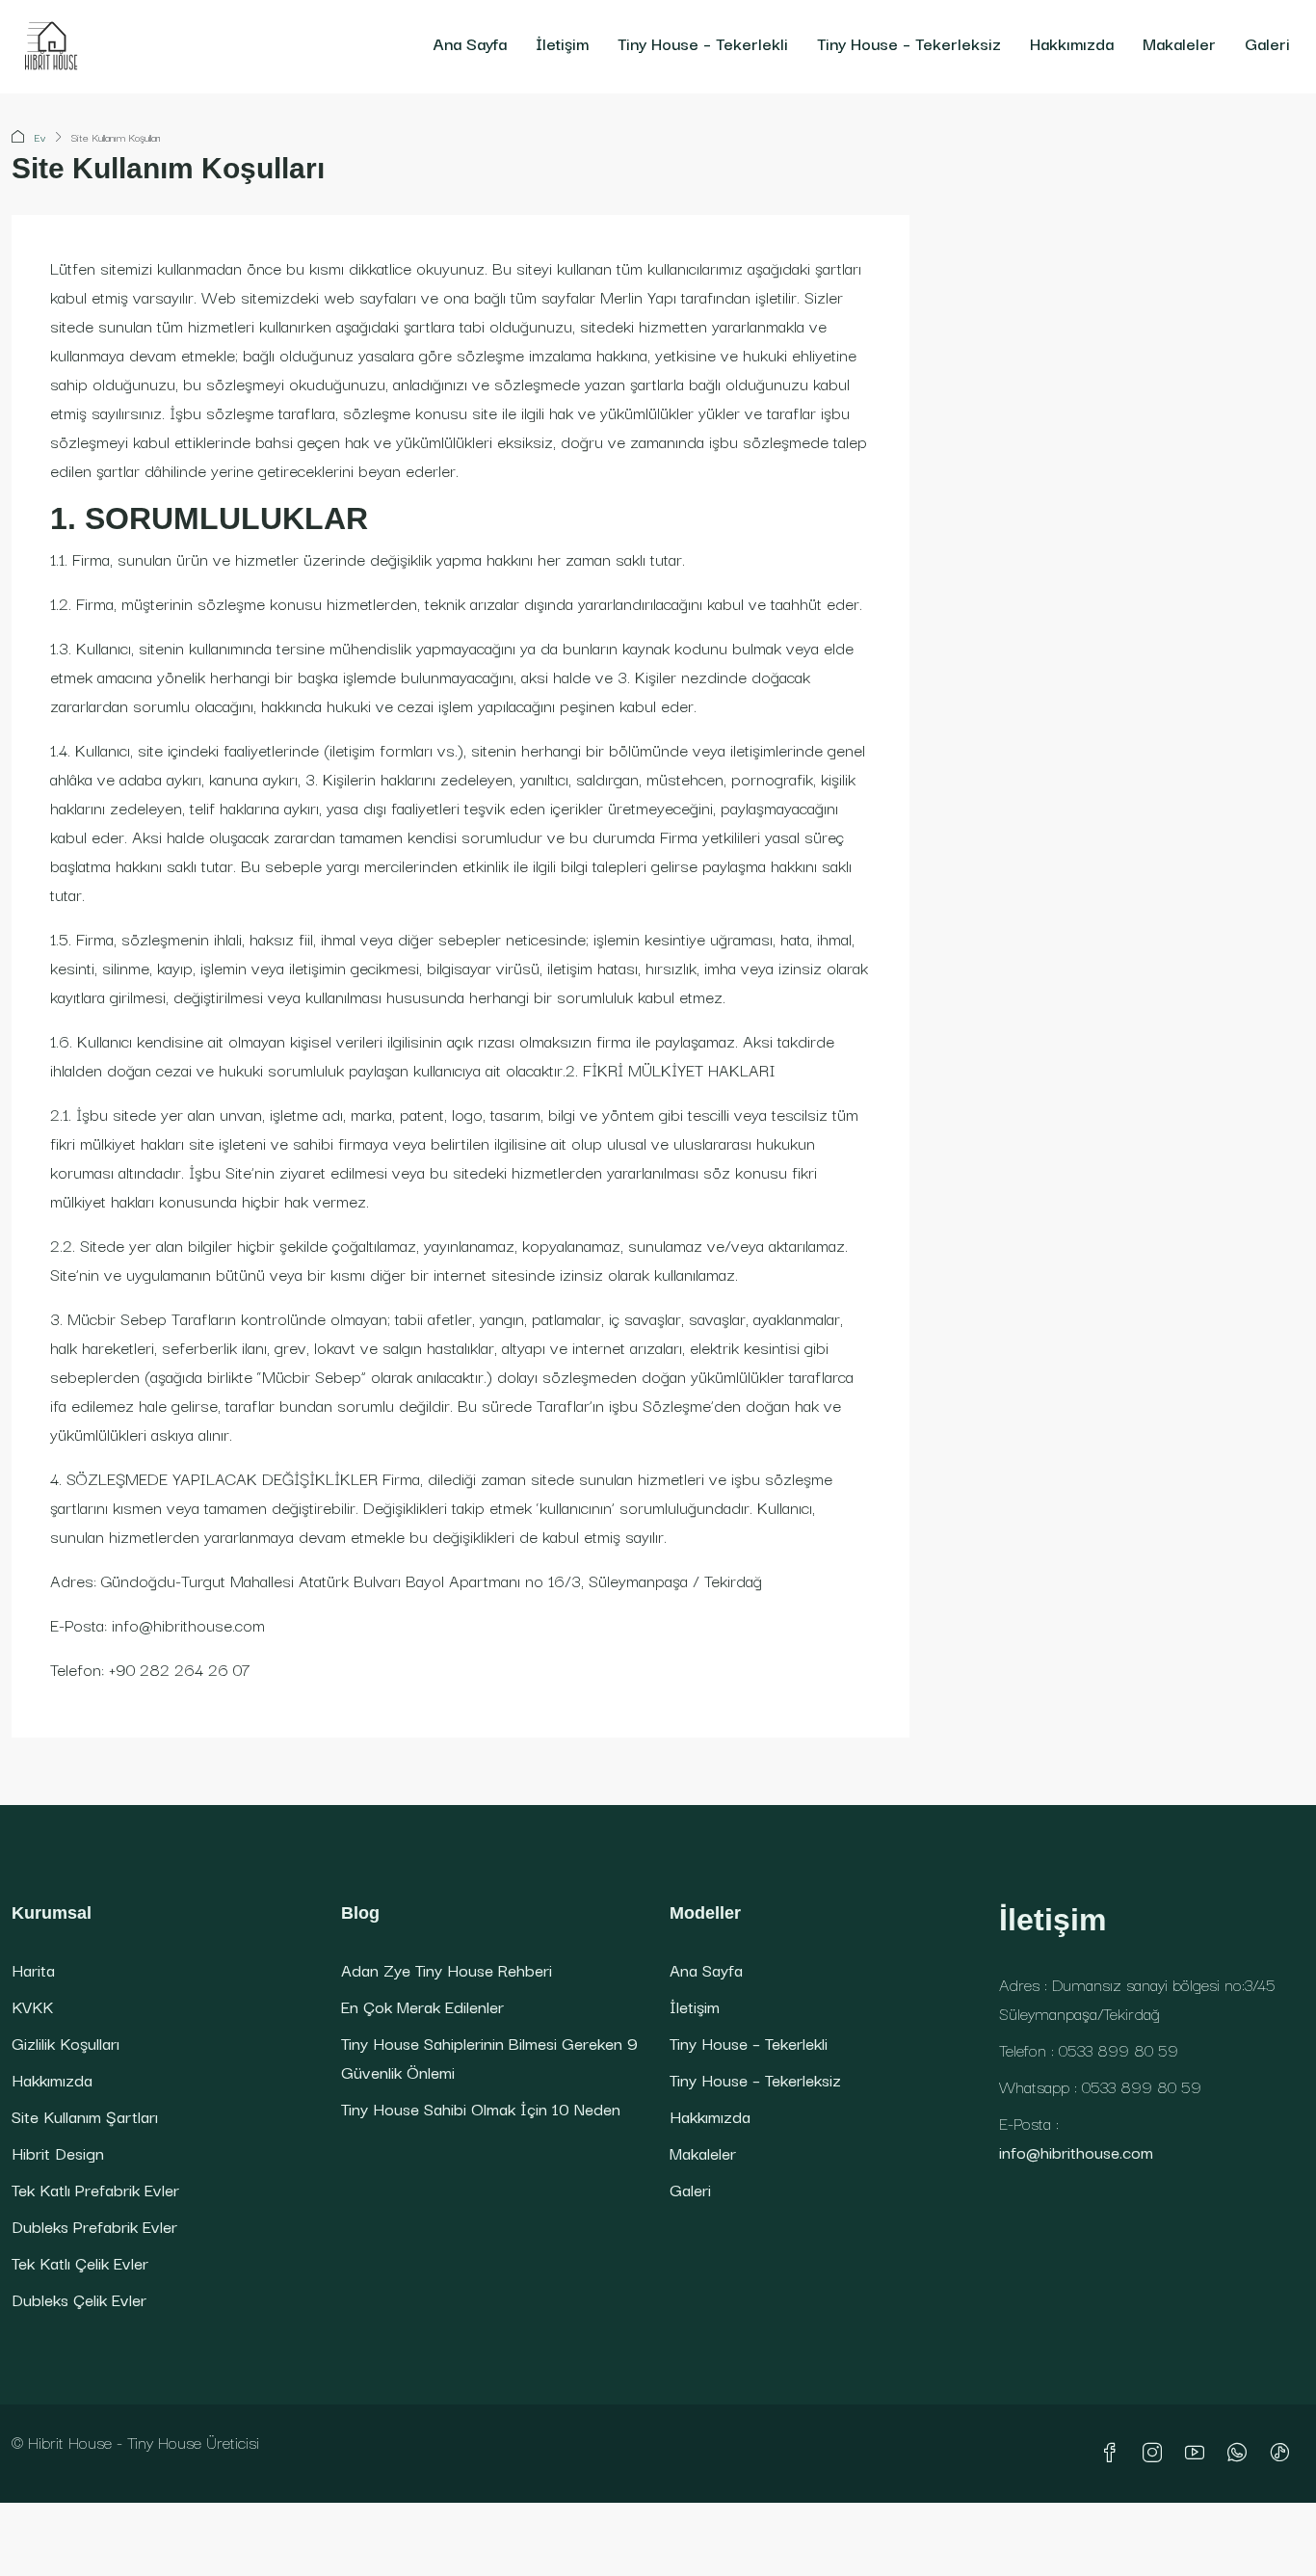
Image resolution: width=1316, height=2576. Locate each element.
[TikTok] (1283, 2453)
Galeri (1267, 43)
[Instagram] (1156, 2453)
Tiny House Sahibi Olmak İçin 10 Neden (481, 2108)
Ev (40, 137)
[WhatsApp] (1241, 2453)
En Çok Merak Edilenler (422, 2006)
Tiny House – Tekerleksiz (909, 43)
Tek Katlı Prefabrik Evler (95, 2189)
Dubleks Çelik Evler (79, 2299)
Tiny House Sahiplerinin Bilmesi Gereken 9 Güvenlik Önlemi (489, 2057)
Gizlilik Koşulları (66, 2043)
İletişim (562, 43)
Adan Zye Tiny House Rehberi (447, 1969)
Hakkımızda (1072, 43)
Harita (33, 1969)
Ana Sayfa (470, 43)
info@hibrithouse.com (1076, 2151)
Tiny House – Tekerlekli (703, 43)
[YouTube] (1198, 2453)
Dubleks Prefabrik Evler (94, 2226)
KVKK (32, 2006)
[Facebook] (1114, 2453)
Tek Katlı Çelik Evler (80, 2262)
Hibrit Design (58, 2152)
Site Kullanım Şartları (85, 2116)
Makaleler (1179, 43)
